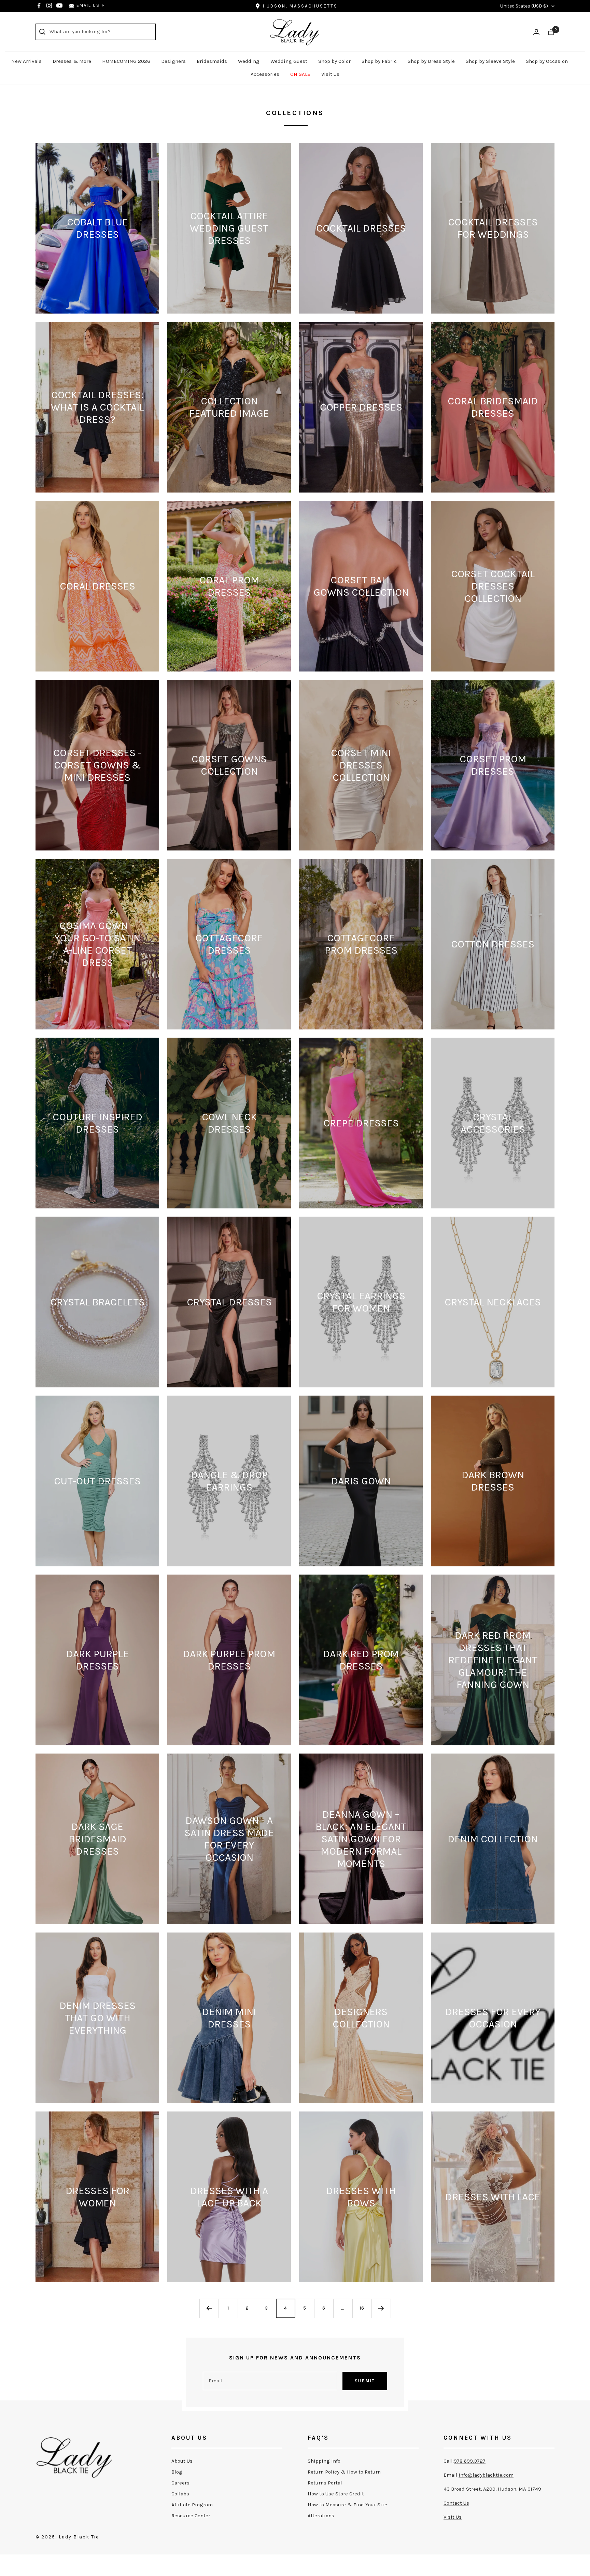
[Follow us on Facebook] (39, 5)
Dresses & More (72, 61)
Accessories (265, 74)
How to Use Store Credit (336, 2494)
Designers (173, 61)
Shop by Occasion (547, 61)
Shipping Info (324, 2461)
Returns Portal (325, 2483)
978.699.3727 (470, 2461)
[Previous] (209, 2308)
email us (88, 5)
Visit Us (330, 74)
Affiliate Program (192, 2505)
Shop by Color (334, 61)
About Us (182, 2461)
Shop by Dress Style (431, 61)
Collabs (180, 2494)
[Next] (381, 2308)
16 (362, 2308)
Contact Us (456, 2503)
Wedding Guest (289, 61)
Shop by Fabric (379, 61)
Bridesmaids (212, 61)
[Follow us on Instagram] (49, 5)
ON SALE (300, 74)
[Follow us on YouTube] (59, 5)
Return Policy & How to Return (344, 2472)
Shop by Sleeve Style (490, 61)
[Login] (536, 32)
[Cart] (551, 32)
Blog (177, 2472)
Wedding (249, 61)
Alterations (321, 2516)
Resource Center (191, 2516)
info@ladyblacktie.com (486, 2475)
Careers (180, 2483)
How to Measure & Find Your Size (347, 2505)
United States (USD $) (524, 6)
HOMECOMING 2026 (126, 61)
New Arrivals (26, 61)
